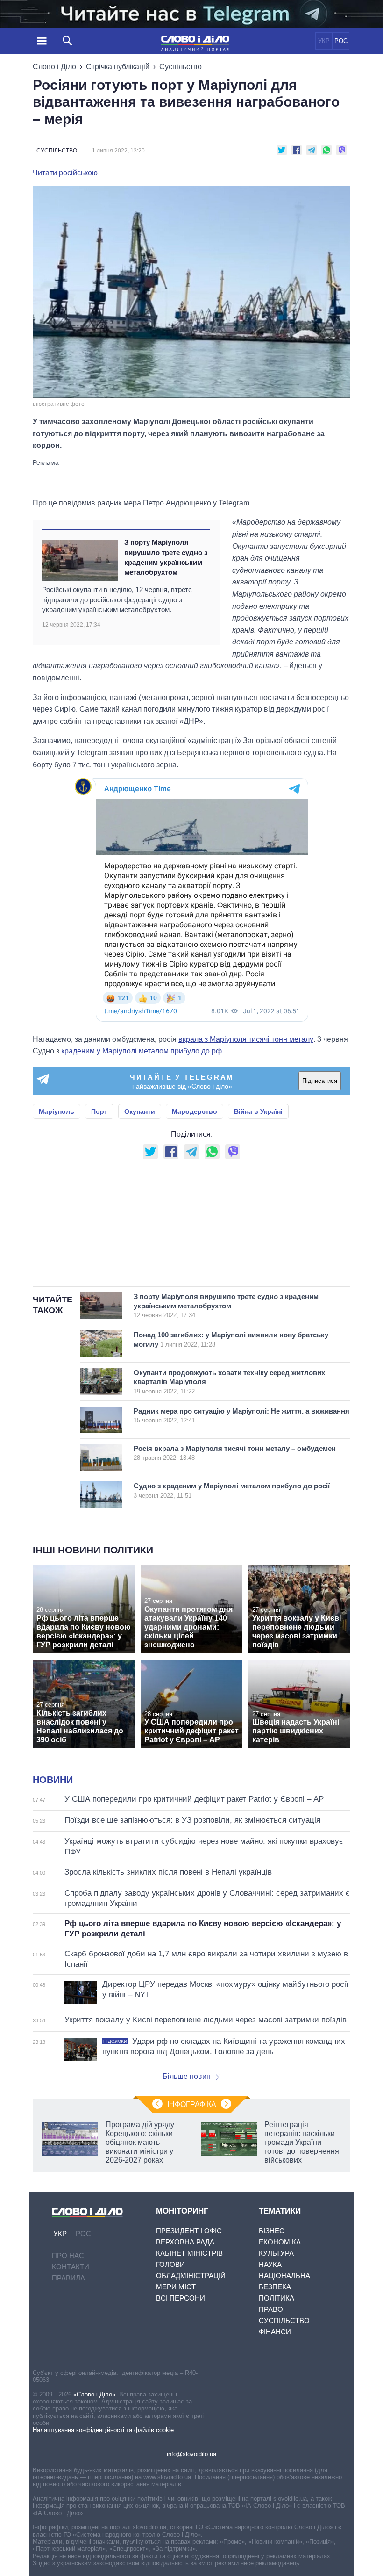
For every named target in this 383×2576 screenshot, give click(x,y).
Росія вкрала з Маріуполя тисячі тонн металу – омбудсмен (235, 1453)
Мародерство (195, 1111)
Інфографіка (192, 2104)
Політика (277, 2298)
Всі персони (181, 2298)
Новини (53, 1780)
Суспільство (181, 67)
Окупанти (140, 1111)
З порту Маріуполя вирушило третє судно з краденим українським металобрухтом (166, 557)
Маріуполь (57, 1111)
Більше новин (187, 2076)
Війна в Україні (258, 1111)
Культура (276, 2253)
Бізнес (272, 2231)
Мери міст (176, 2287)
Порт (99, 1111)
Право (271, 2309)
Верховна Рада (185, 2242)
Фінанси (275, 2332)
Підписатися (320, 1081)
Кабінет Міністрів (189, 2253)
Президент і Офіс (189, 2231)
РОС (341, 41)
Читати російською (65, 173)
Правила (68, 2278)
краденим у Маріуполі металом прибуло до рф (142, 1051)
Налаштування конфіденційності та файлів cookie (103, 2430)
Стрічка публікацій (118, 67)
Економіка (280, 2242)
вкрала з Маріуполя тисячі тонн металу (246, 1039)
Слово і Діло (54, 67)
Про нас (68, 2255)
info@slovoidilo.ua (191, 2454)
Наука (270, 2264)
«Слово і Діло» (94, 2394)
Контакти (71, 2267)
